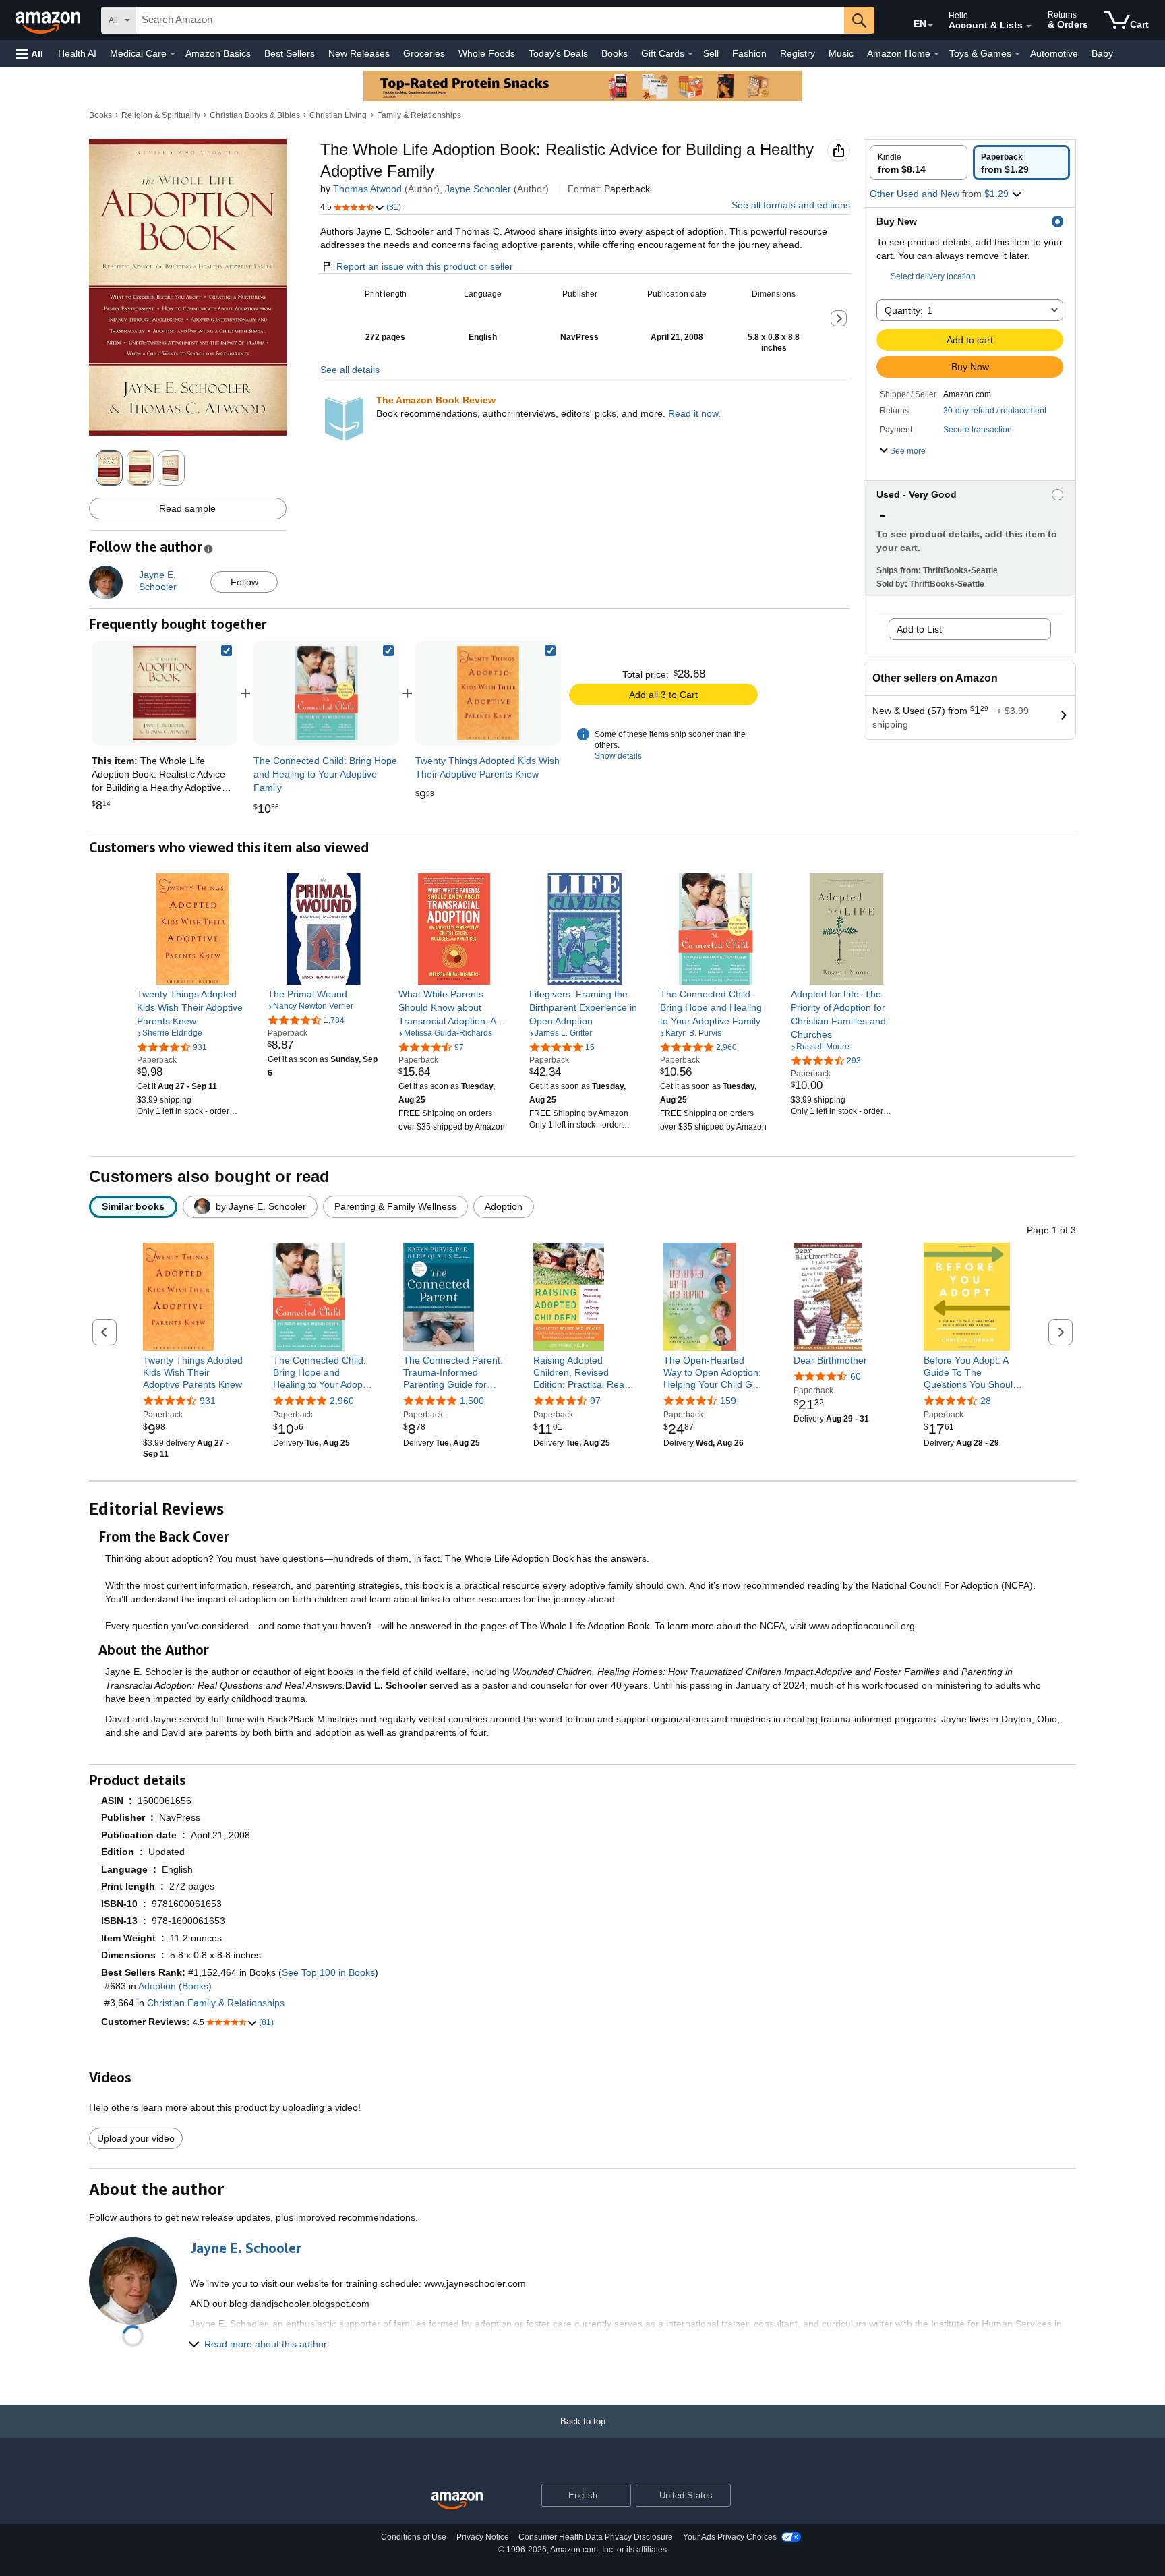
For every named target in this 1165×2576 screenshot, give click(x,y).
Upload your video (136, 2138)
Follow (244, 582)
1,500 (472, 1401)
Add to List (919, 629)
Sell (711, 53)
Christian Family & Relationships (216, 2003)
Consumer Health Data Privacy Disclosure (596, 2537)
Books (615, 53)
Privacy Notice (483, 2537)
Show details (618, 756)
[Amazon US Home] (457, 2501)
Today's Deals (558, 53)
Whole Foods (487, 53)
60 (856, 1376)
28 (986, 1401)
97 (595, 1401)
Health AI (77, 53)
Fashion (749, 53)
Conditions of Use (414, 2537)
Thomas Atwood (367, 189)
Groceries (424, 53)
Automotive (1054, 53)
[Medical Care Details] (173, 54)
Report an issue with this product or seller (425, 266)
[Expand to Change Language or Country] (930, 26)
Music (841, 53)
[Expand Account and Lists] (1029, 26)
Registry (798, 53)
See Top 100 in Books (328, 1972)
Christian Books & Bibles (255, 115)
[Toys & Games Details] (1017, 54)
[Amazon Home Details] (936, 54)
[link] (326, 693)
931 (208, 1401)
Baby (1102, 53)
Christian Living (338, 115)
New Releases (359, 53)
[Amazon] (49, 20)
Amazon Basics (218, 53)
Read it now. (694, 413)
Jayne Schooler (478, 189)
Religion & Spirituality (161, 115)
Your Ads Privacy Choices (730, 2537)
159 (728, 1401)
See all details (350, 370)
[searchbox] (490, 20)
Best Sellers (290, 53)
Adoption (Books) (175, 1986)
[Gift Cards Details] (690, 54)
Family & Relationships (419, 115)
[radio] (919, 163)
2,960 (342, 1401)
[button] (30, 54)
